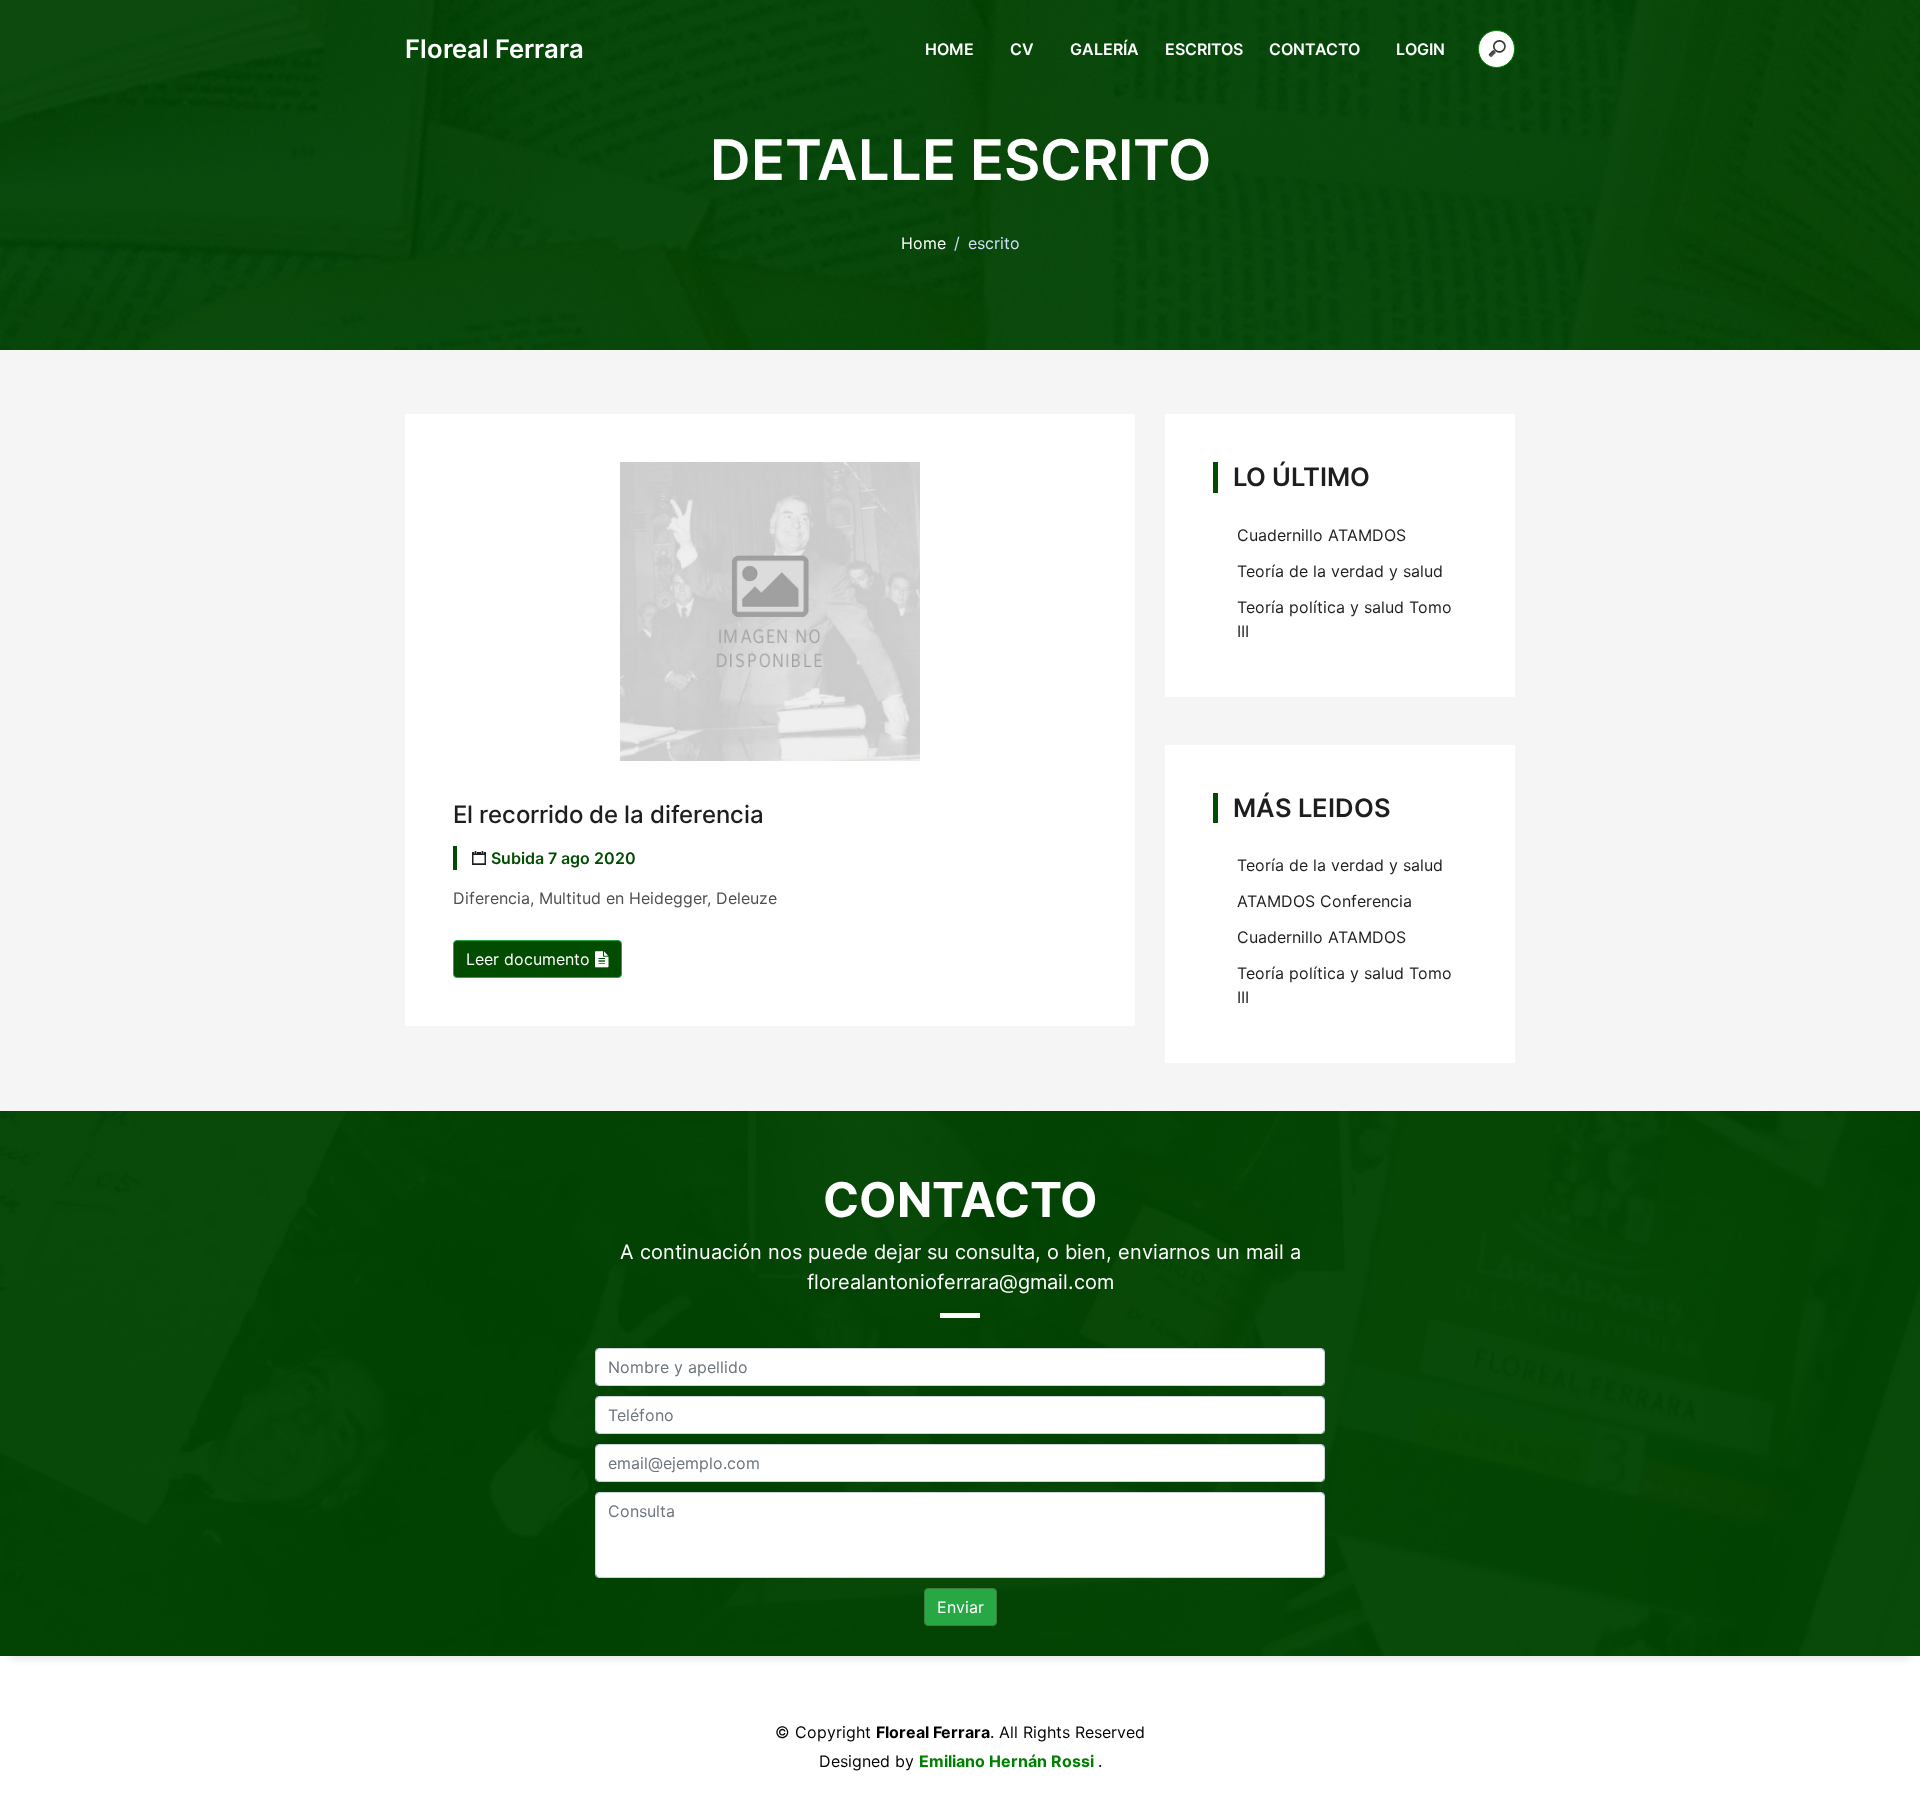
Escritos (1204, 49)
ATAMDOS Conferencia (1324, 901)
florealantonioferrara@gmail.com (960, 1282)
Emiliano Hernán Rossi (1008, 1761)
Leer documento (530, 959)
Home (949, 49)
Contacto (1314, 49)
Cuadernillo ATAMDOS (1321, 535)
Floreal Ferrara (494, 48)
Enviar (960, 1607)
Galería (1104, 49)
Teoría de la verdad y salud (1340, 571)
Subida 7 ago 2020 (563, 858)
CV (1022, 49)
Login (1420, 49)
